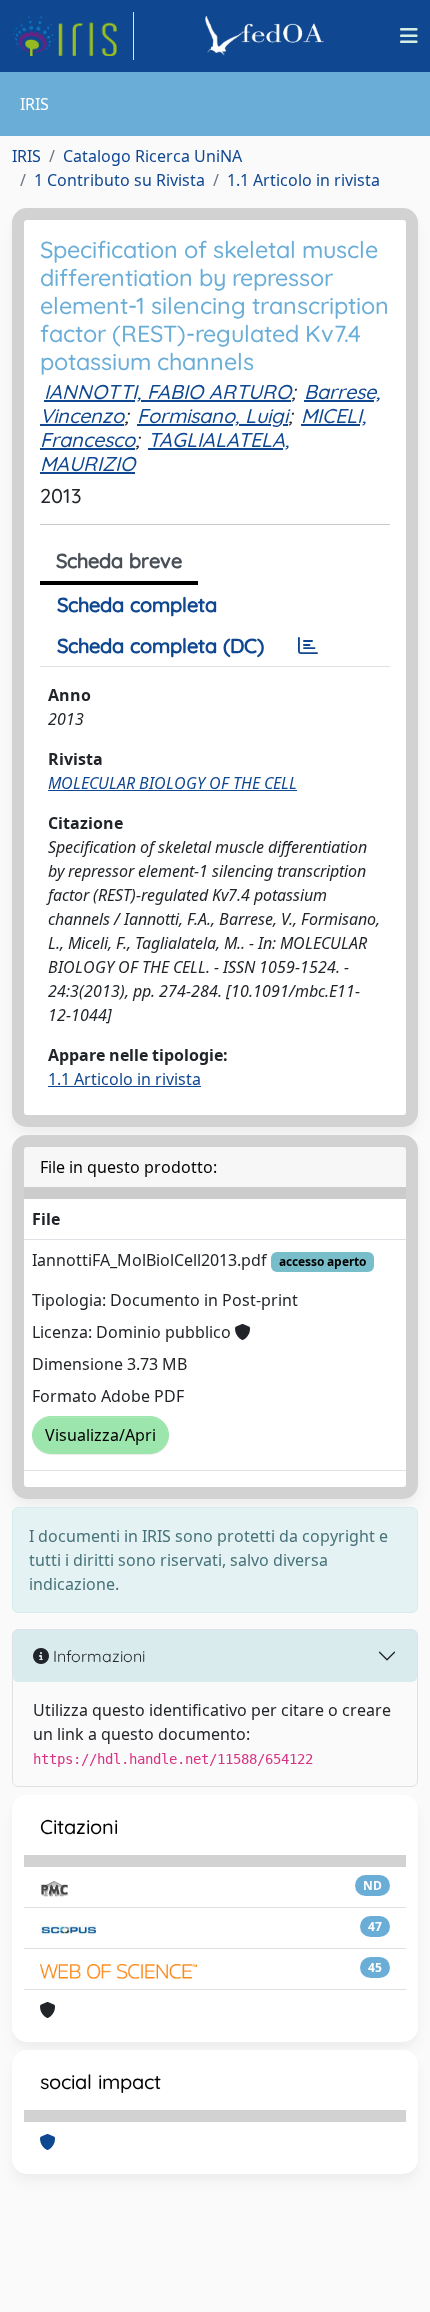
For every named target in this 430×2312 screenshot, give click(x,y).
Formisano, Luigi (212, 415)
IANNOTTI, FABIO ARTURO (167, 391)
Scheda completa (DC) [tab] (160, 645)
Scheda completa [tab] (137, 604)
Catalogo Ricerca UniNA (152, 156)
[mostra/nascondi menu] (409, 36)
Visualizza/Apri (100, 1435)
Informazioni (97, 1656)
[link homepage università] (267, 36)
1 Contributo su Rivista (119, 180)
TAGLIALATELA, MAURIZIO (164, 451)
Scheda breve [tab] (119, 560)
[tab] (308, 646)
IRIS (26, 156)
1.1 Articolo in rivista (303, 180)
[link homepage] (73, 36)
